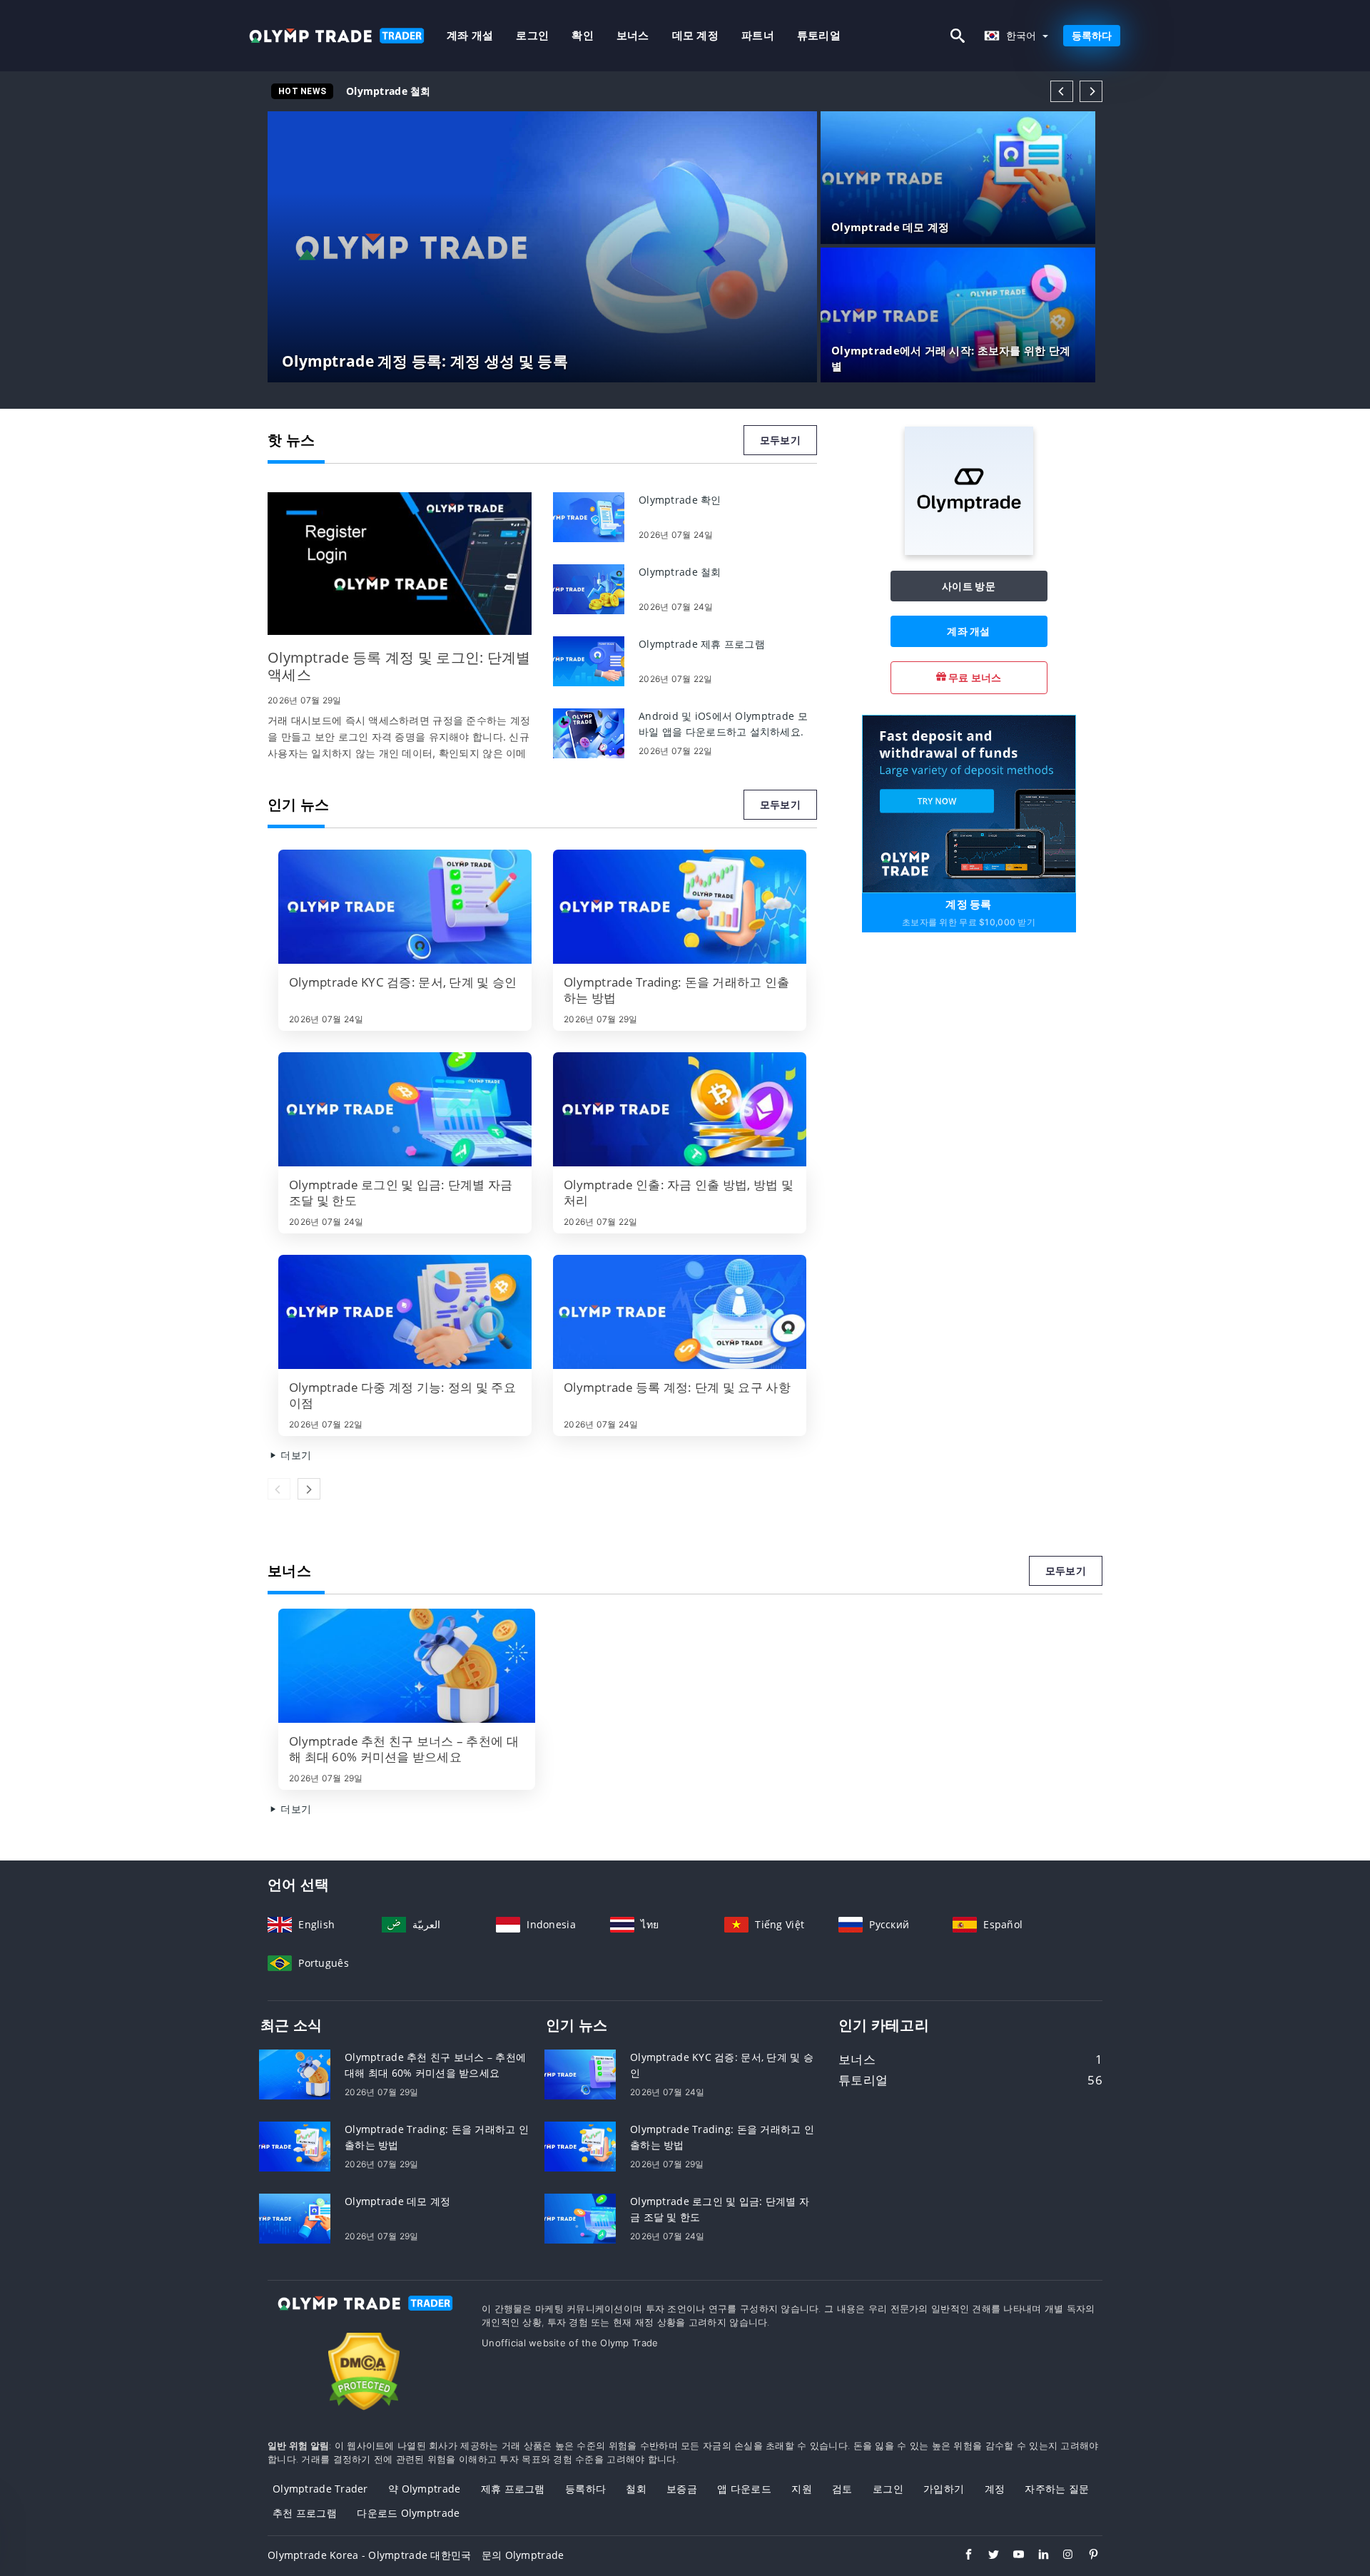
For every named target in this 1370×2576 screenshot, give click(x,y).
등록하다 (1092, 35)
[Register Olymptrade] (969, 803)
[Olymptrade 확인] (589, 516)
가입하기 (944, 2489)
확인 (583, 35)
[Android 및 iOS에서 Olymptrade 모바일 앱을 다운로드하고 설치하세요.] (589, 732)
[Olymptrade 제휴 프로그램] (589, 660)
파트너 (758, 35)
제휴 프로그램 (513, 2489)
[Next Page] (1091, 91)
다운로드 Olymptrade (408, 2513)
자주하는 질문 (1057, 2489)
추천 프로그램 (305, 2513)
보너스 (633, 35)
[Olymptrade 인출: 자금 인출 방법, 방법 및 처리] (680, 1109)
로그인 (532, 35)
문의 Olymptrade (523, 2555)
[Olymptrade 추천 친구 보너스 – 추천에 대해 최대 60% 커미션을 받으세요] (407, 1666)
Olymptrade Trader (320, 2489)
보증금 (682, 2489)
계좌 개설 (470, 35)
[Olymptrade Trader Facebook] (961, 2556)
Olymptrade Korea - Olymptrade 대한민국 (370, 2555)
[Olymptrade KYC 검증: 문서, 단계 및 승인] (405, 907)
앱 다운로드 (744, 2489)
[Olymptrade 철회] (589, 588)
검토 (842, 2489)
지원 (802, 2489)
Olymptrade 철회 (389, 91)
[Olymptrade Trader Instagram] (1061, 2556)
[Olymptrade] (969, 551)
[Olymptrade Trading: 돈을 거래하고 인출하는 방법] (680, 907)
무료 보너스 (974, 677)
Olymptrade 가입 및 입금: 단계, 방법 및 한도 (452, 91)
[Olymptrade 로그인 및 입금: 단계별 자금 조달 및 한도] (405, 1109)
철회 (636, 2489)
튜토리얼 (819, 35)
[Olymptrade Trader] (364, 2316)
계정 (995, 2489)
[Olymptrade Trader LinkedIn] (1036, 2556)
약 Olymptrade (424, 2489)
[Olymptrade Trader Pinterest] (1086, 2556)
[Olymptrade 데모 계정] (295, 2218)
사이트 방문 (969, 586)
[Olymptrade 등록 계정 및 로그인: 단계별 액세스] (400, 564)
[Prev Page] (1062, 91)
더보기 (294, 1455)
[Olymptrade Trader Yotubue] (1011, 2556)
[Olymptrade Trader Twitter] (986, 2556)
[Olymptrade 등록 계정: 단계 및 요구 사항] (680, 1312)
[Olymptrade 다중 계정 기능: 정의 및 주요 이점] (405, 1312)
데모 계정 (695, 35)
